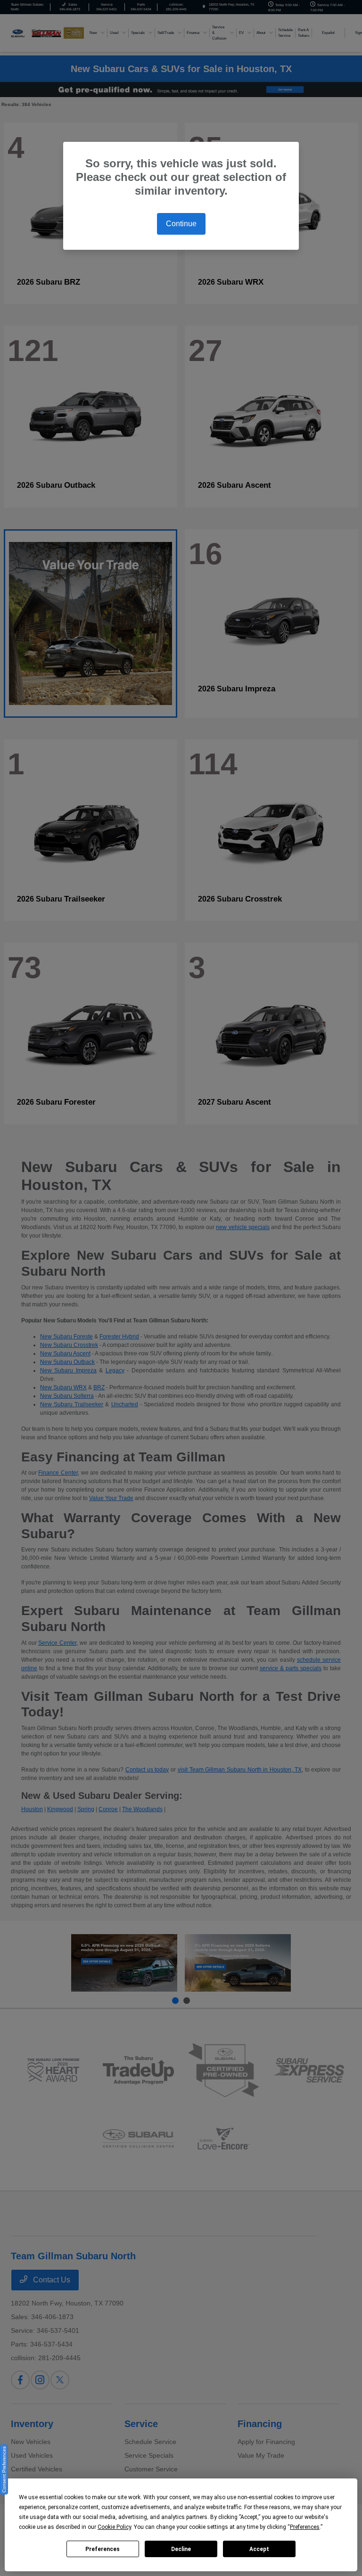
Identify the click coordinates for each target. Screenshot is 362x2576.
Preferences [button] (305, 2527)
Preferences (103, 2549)
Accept (259, 2549)
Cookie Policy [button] (114, 2527)
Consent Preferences (4, 2469)
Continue (181, 224)
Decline (181, 2549)
